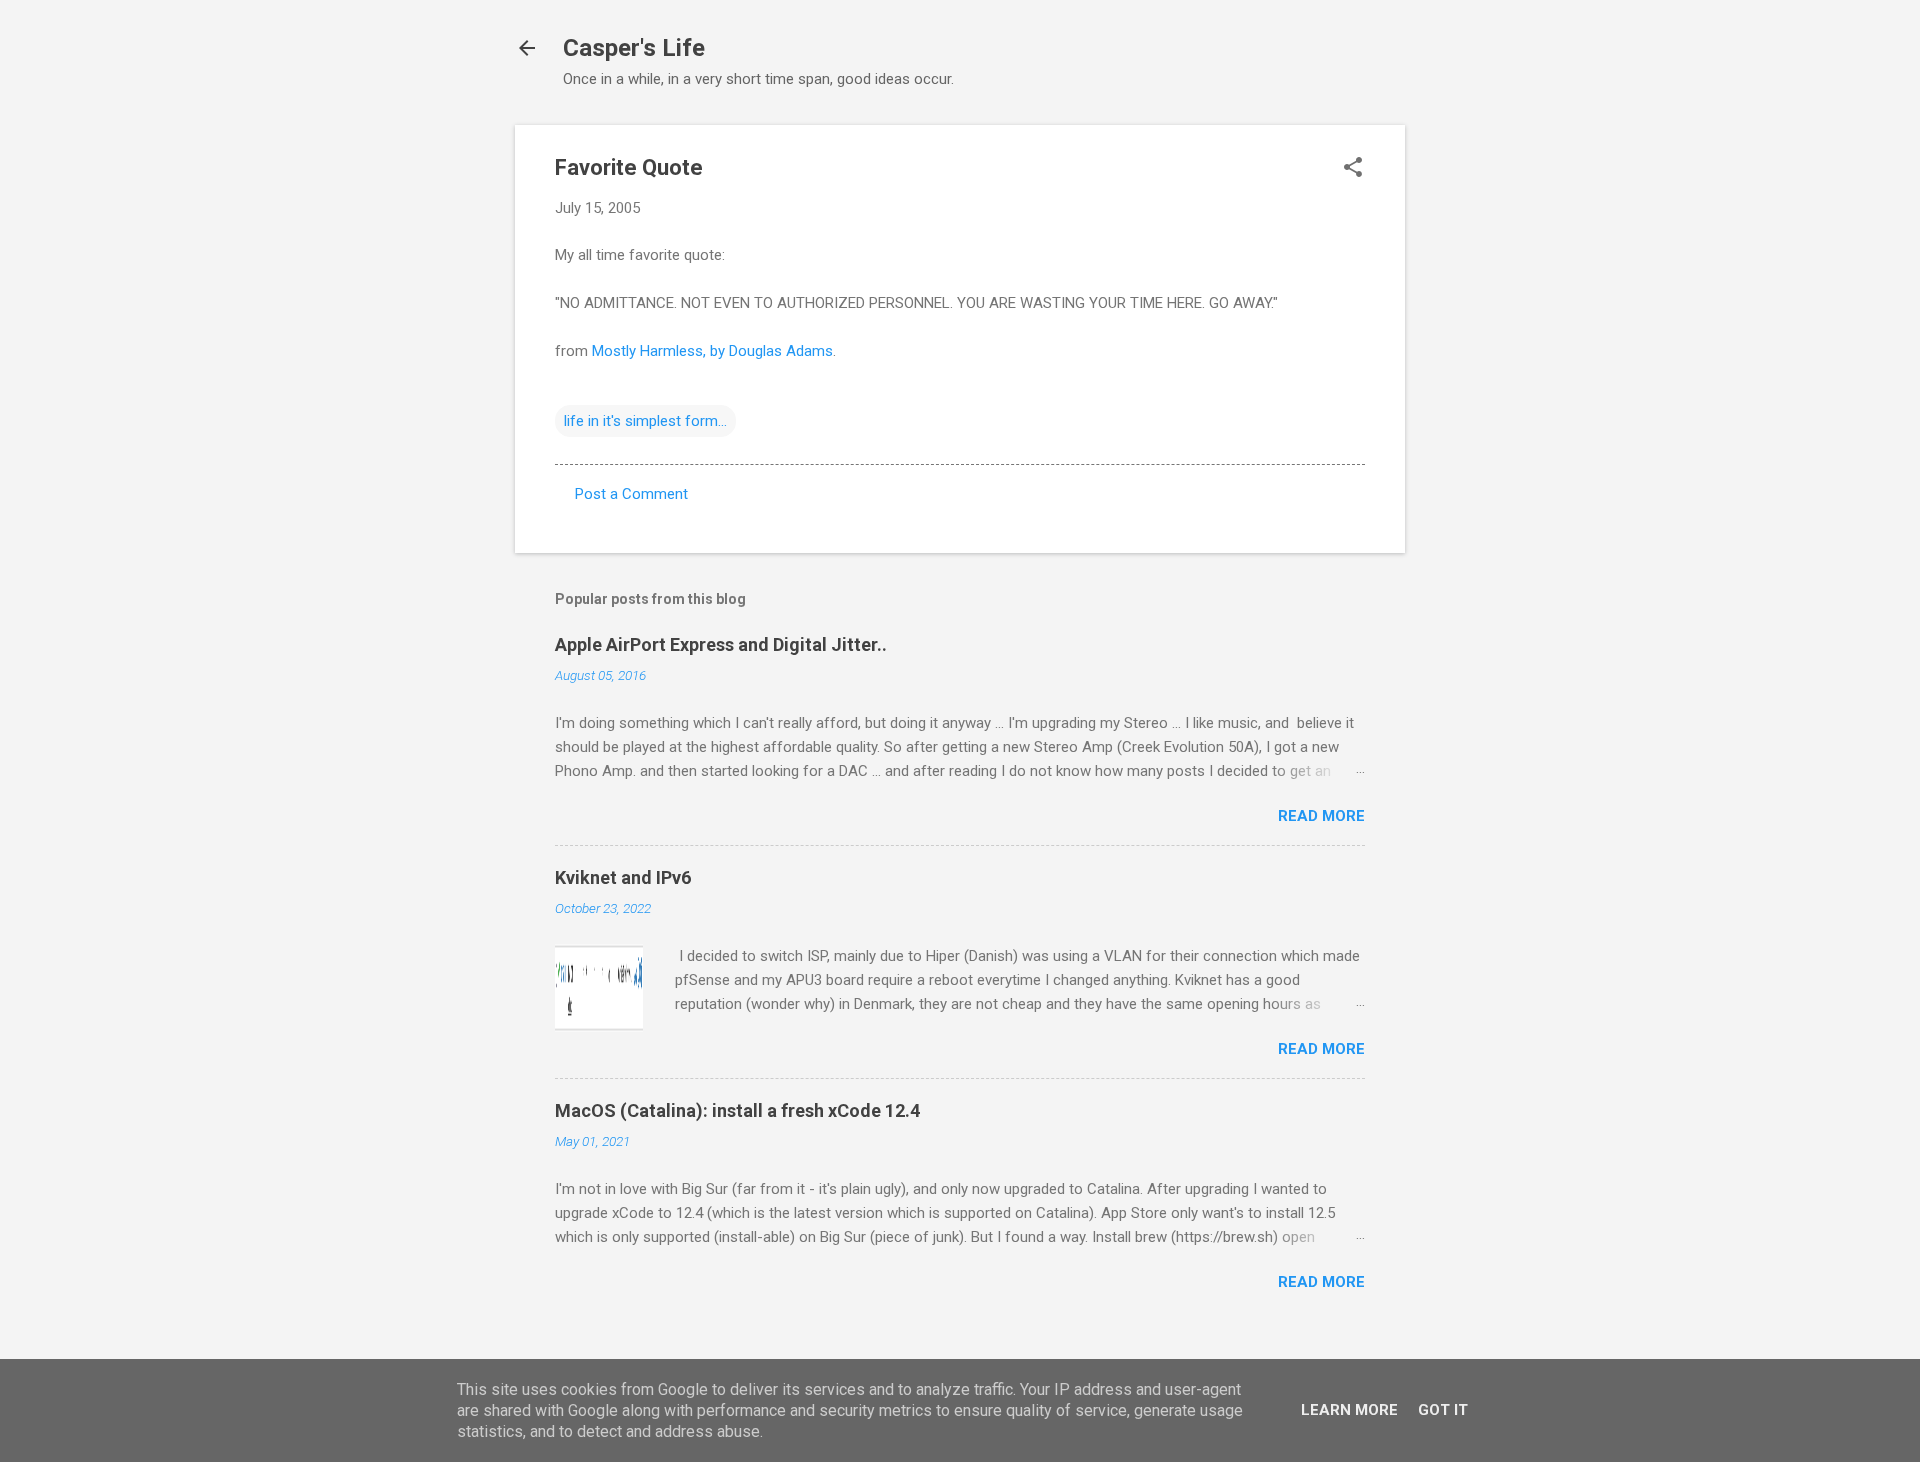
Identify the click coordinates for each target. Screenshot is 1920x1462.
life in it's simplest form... (645, 421)
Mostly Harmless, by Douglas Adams (712, 351)
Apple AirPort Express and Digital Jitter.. (721, 644)
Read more (1321, 816)
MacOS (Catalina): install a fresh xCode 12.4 (737, 1110)
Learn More (1349, 1410)
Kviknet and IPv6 (623, 877)
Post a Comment (631, 494)
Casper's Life (634, 48)
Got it (1443, 1410)
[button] (1353, 169)
